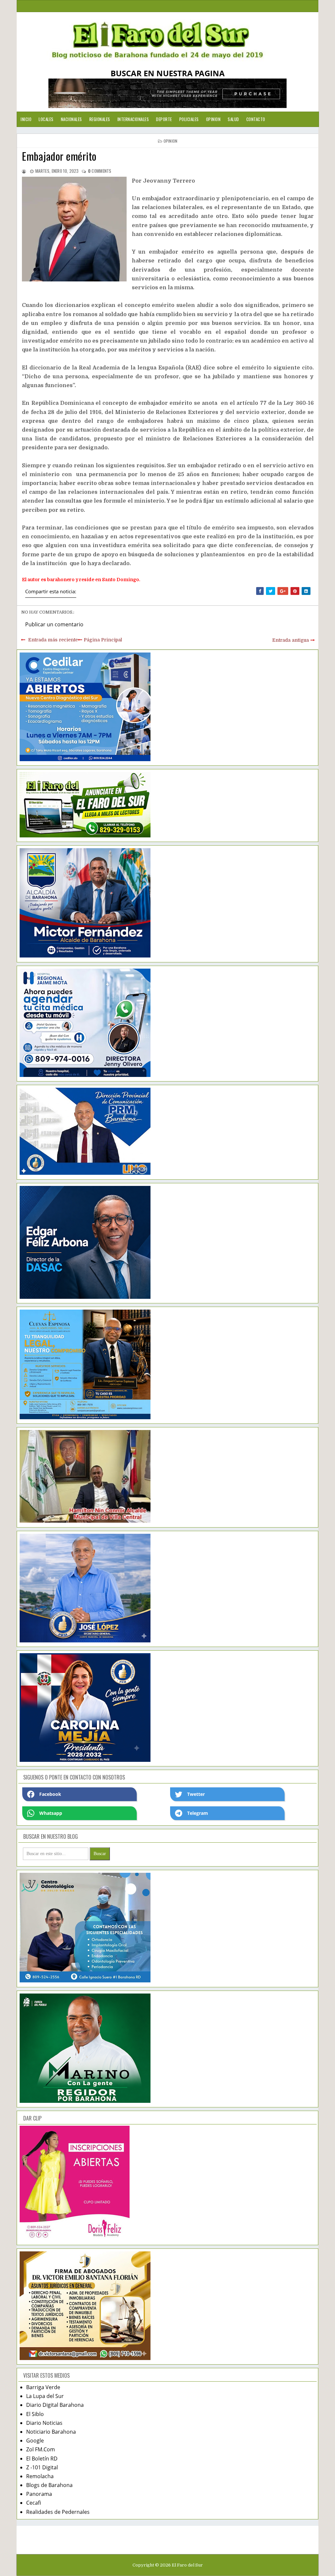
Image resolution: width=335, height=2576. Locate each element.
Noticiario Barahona (51, 2432)
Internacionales (133, 119)
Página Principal (103, 640)
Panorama (39, 2494)
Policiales (189, 119)
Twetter (196, 1794)
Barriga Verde (43, 2387)
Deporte (164, 119)
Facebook (50, 1794)
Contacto (256, 119)
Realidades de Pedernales (58, 2512)
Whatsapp (51, 1813)
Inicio (26, 119)
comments (100, 171)
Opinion (213, 119)
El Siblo (35, 2414)
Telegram (198, 1813)
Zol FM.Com (41, 2449)
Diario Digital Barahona (55, 2405)
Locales (46, 119)
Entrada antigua (291, 640)
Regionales (100, 119)
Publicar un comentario (54, 624)
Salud (233, 119)
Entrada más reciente (53, 640)
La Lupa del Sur (45, 2396)
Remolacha (40, 2476)
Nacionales (71, 119)
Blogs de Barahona (49, 2485)
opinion (170, 141)
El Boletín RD (42, 2459)
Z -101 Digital (42, 2467)
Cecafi (34, 2503)
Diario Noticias (44, 2423)
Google (35, 2441)
